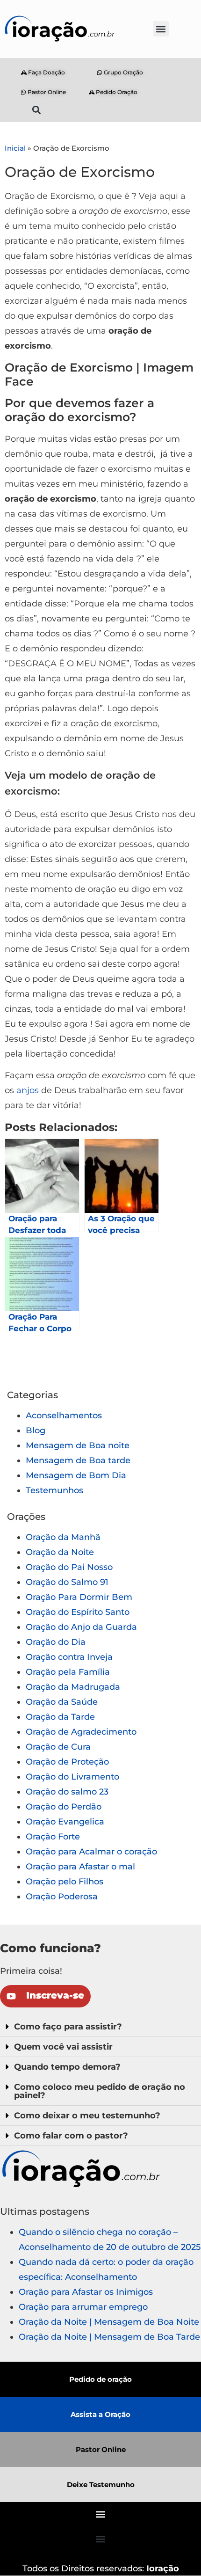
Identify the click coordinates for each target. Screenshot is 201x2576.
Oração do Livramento (72, 1777)
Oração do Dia (56, 1642)
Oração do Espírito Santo (78, 1612)
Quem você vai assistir (63, 2047)
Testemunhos (54, 1490)
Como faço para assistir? (68, 2027)
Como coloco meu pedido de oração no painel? (100, 2091)
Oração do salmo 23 (67, 1792)
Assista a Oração (100, 2414)
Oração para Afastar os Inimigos (86, 2292)
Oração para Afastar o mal (80, 1867)
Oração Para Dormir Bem (79, 1597)
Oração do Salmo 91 (67, 1582)
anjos (28, 1090)
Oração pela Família (68, 1672)
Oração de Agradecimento (81, 1732)
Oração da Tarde (60, 1717)
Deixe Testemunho (101, 2485)
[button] (161, 29)
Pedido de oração (100, 2379)
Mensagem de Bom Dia (76, 1475)
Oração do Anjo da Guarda (81, 1627)
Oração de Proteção (67, 1762)
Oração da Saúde (62, 1702)
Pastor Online (101, 2449)
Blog (36, 1430)
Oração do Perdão (64, 1807)
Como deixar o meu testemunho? (87, 2116)
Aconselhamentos (64, 1416)
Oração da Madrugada (73, 1687)
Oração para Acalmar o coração (91, 1852)
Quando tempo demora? (67, 2067)
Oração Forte (53, 1837)
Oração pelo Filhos (65, 1882)
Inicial (15, 148)
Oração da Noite (60, 1552)
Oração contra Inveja (69, 1657)
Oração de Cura (58, 1747)
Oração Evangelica (65, 1822)
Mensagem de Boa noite (78, 1445)
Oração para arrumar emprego (83, 2307)
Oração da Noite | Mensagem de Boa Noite (109, 2322)
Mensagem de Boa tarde (78, 1460)
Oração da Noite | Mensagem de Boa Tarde (109, 2337)
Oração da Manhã (63, 1537)
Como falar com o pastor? (71, 2136)
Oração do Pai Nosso (69, 1567)
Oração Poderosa (62, 1897)
